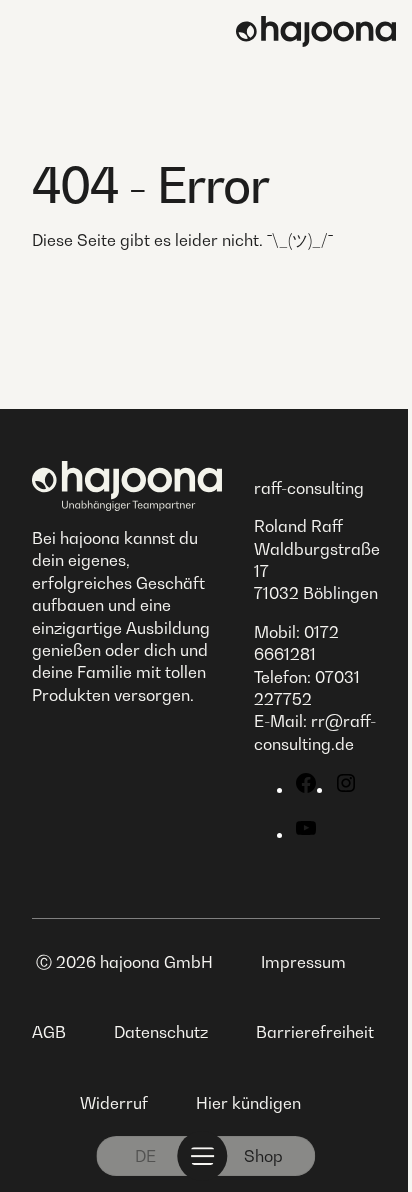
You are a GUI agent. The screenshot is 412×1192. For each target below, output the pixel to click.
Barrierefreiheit (315, 1032)
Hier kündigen (248, 1103)
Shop (263, 1156)
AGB (49, 1032)
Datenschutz (161, 1032)
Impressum (303, 962)
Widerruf (114, 1103)
